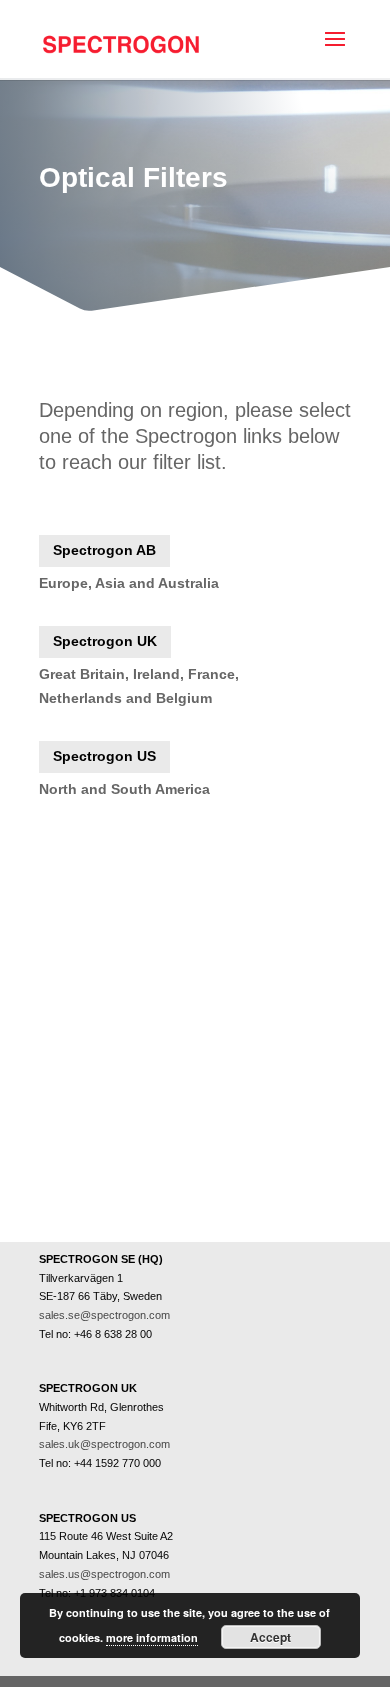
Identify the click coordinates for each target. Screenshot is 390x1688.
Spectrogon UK (105, 641)
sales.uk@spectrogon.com (104, 1444)
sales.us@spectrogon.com (104, 1574)
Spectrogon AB (104, 550)
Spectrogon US (104, 756)
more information (152, 1637)
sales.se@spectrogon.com (104, 1315)
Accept (270, 1637)
